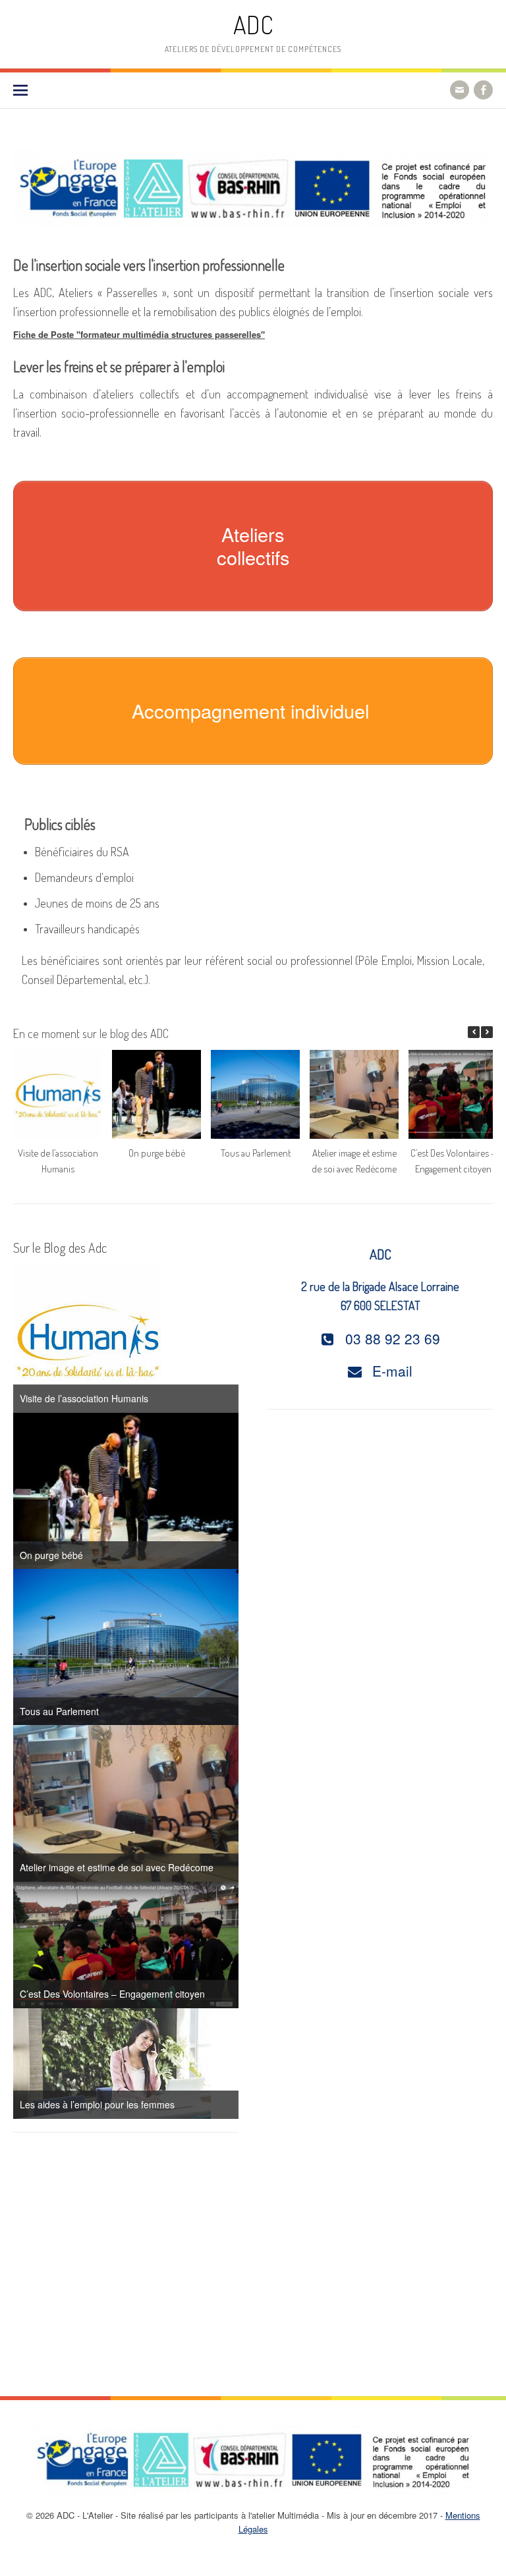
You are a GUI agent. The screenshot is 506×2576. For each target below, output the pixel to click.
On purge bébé (157, 1153)
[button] (487, 1032)
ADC (253, 25)
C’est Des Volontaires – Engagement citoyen (112, 1994)
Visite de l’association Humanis (84, 1398)
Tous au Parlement (256, 1153)
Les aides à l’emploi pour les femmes (97, 2104)
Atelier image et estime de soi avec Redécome (117, 1867)
